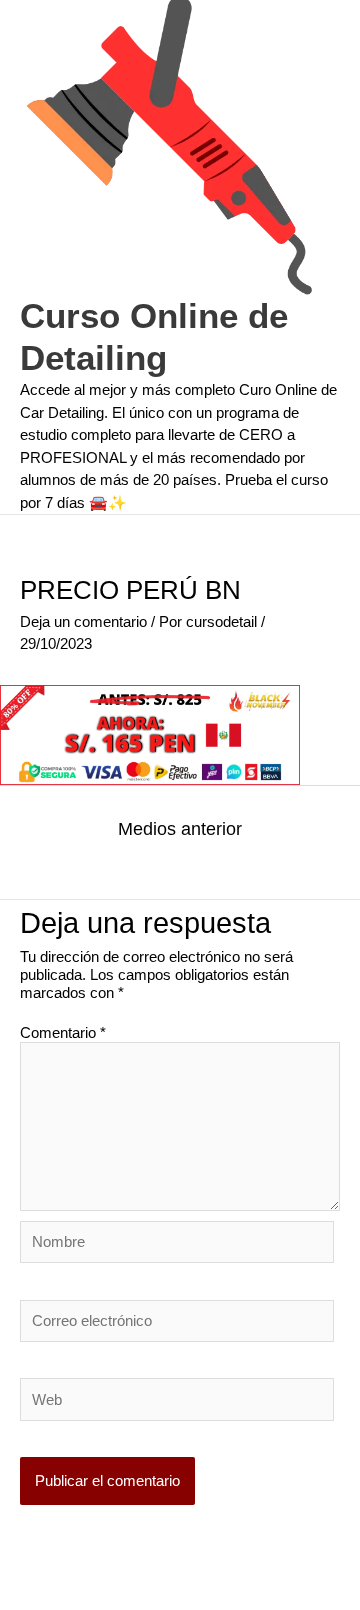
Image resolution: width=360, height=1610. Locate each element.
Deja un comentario (83, 621)
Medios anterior (180, 829)
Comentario (63, 1032)
